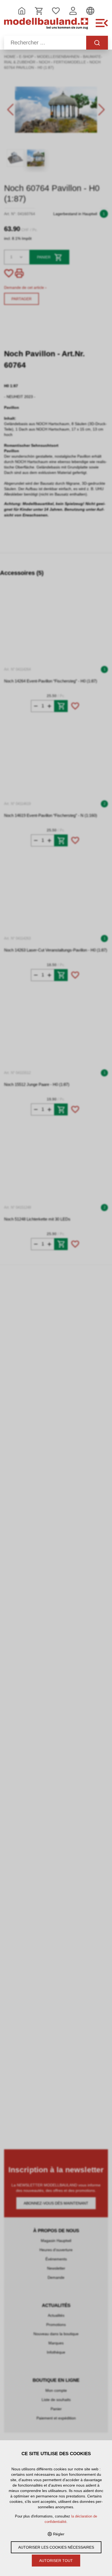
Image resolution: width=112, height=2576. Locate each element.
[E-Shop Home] (46, 26)
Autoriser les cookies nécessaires (56, 2547)
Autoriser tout (56, 2561)
